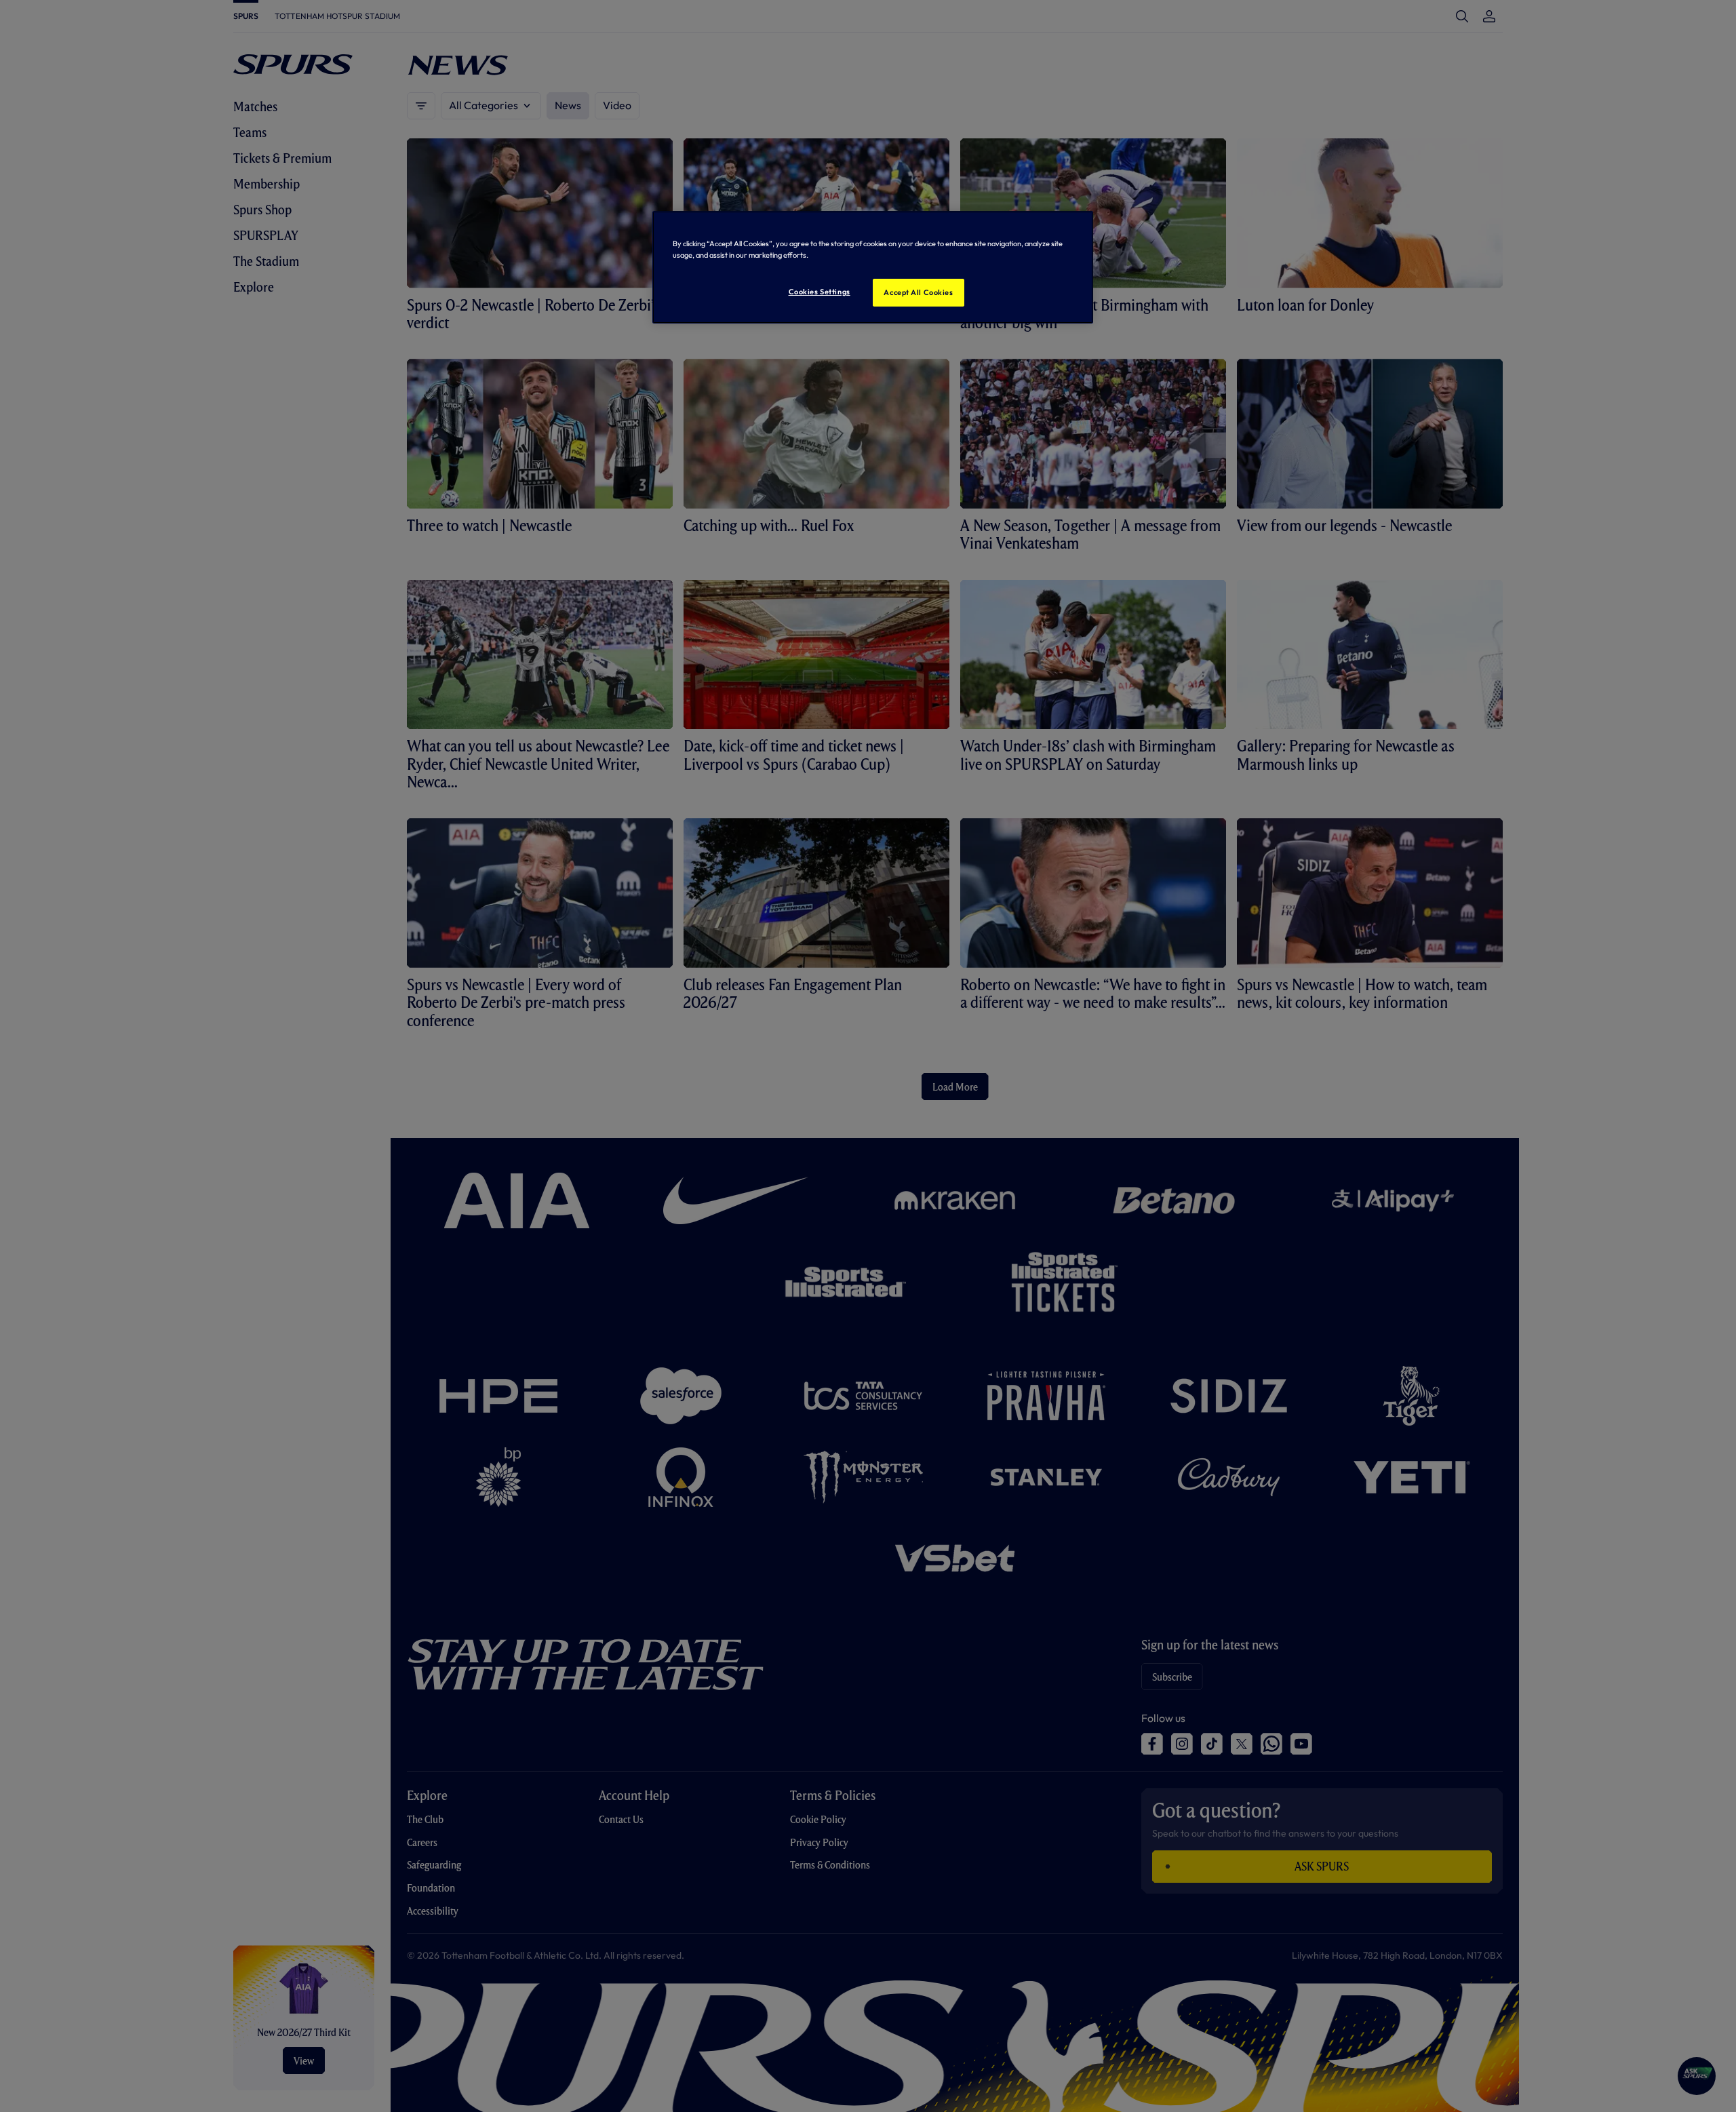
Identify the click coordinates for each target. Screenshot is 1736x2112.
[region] (873, 267)
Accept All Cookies (918, 292)
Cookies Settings (820, 292)
